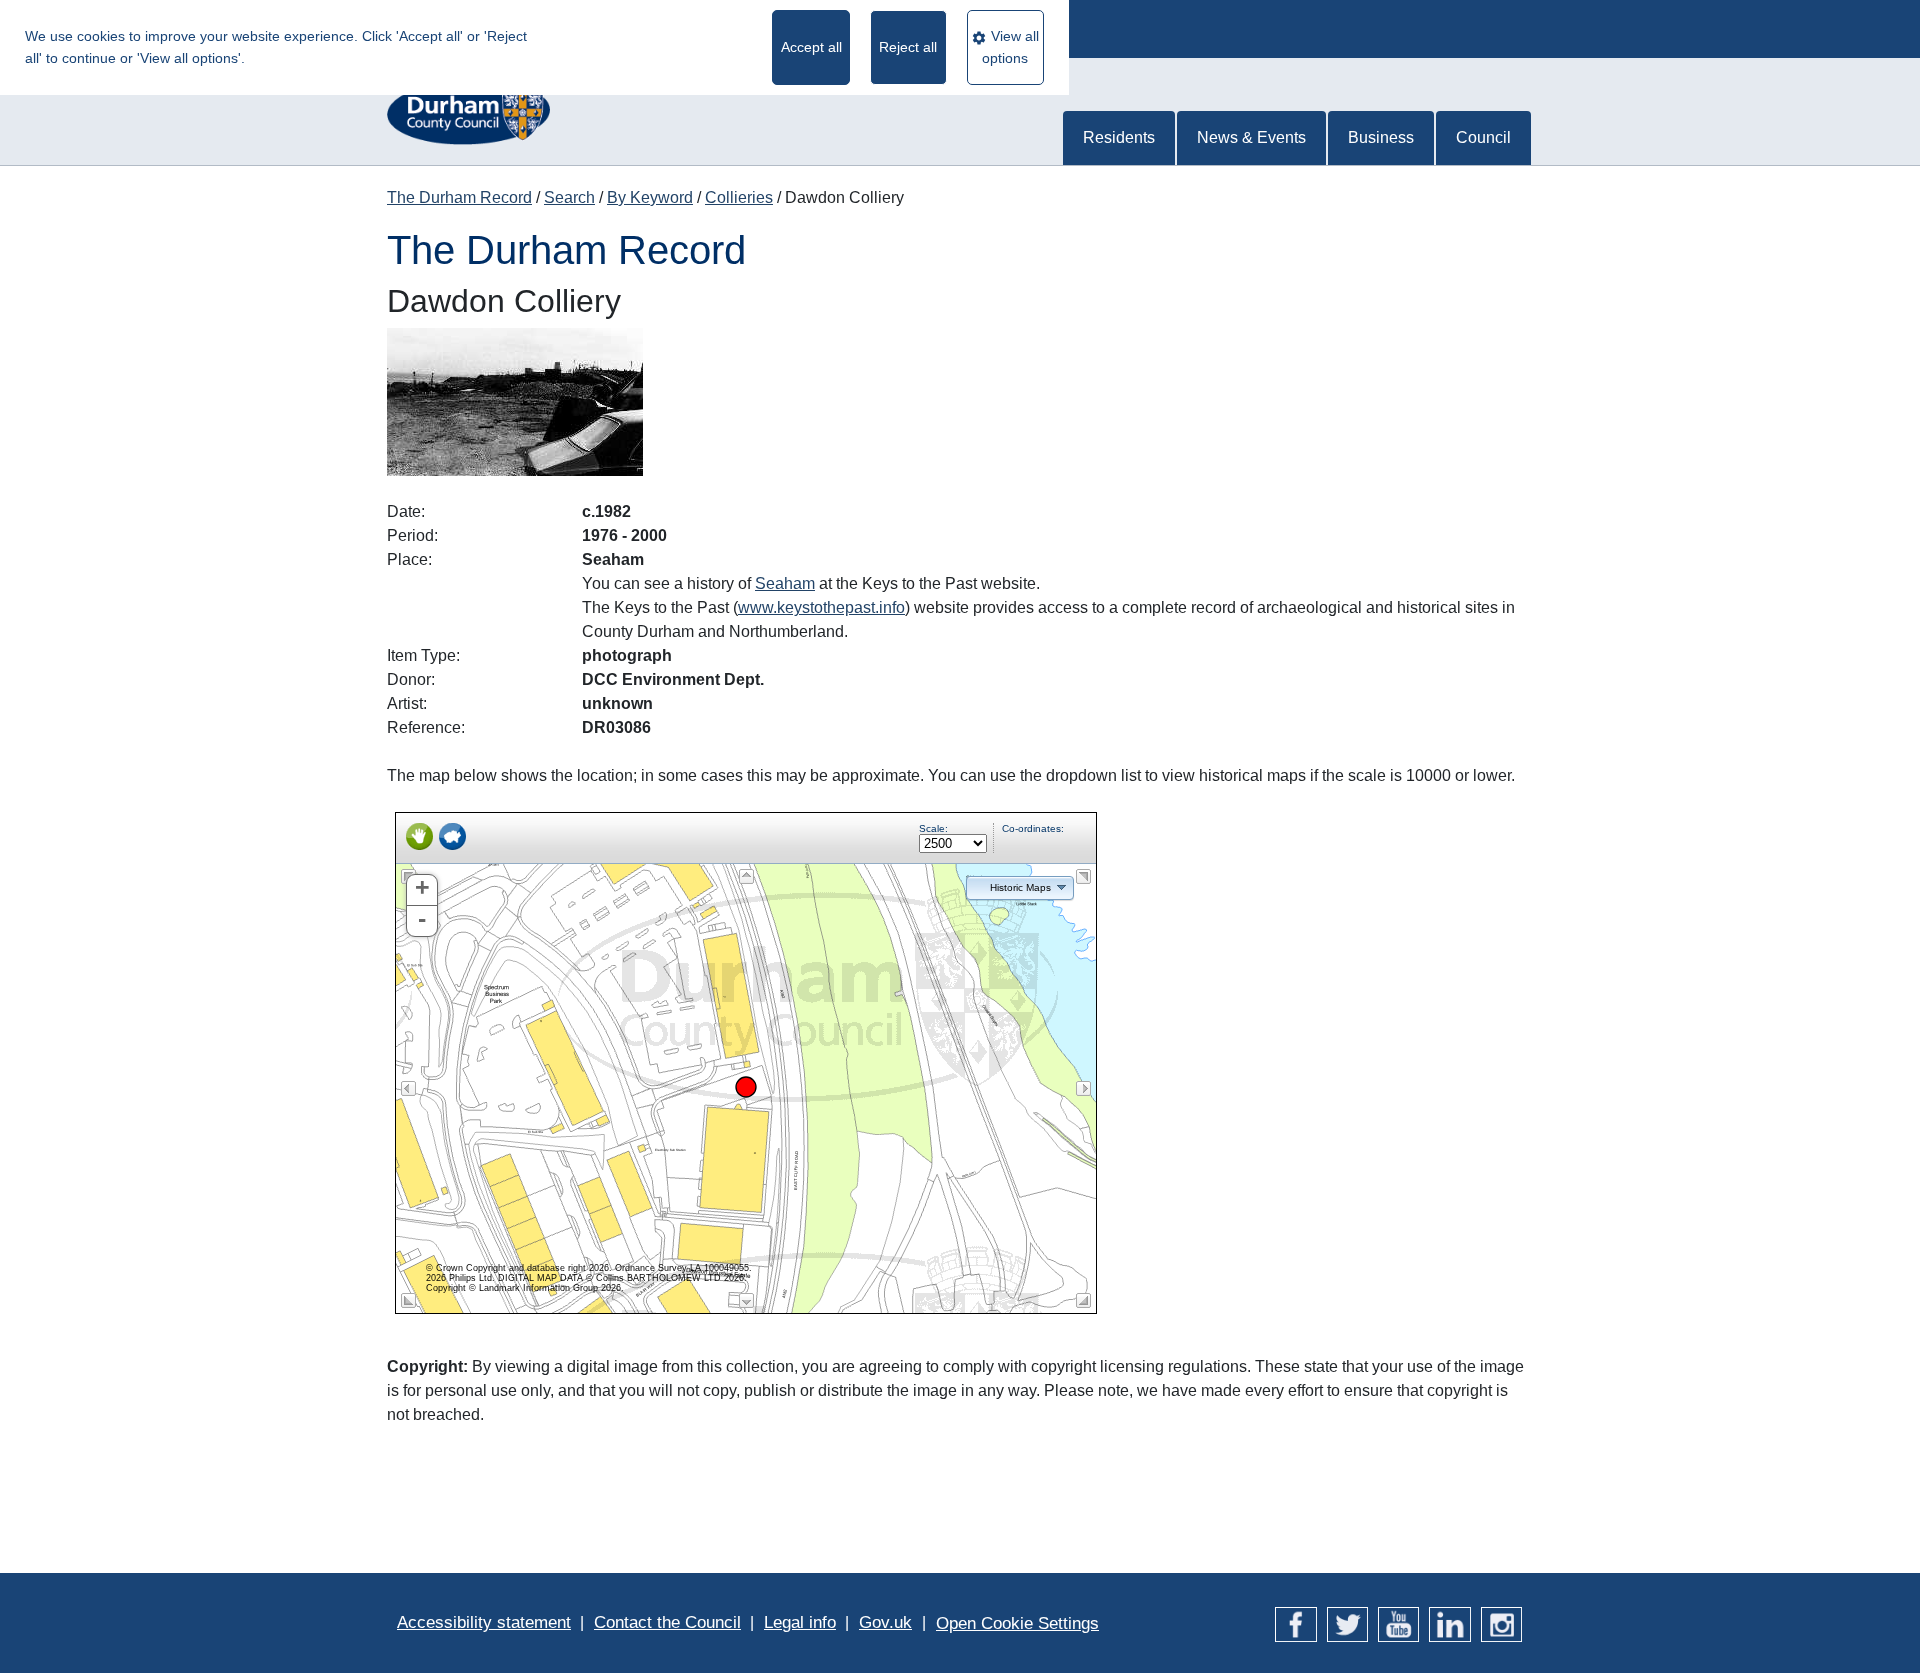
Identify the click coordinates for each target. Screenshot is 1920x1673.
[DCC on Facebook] (1295, 1622)
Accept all (811, 47)
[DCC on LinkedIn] (1449, 1622)
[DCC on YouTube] (1398, 1622)
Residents (1119, 137)
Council (1483, 137)
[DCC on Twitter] (1347, 1622)
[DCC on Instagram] (1501, 1622)
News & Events (1251, 137)
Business (1381, 137)
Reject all (908, 47)
